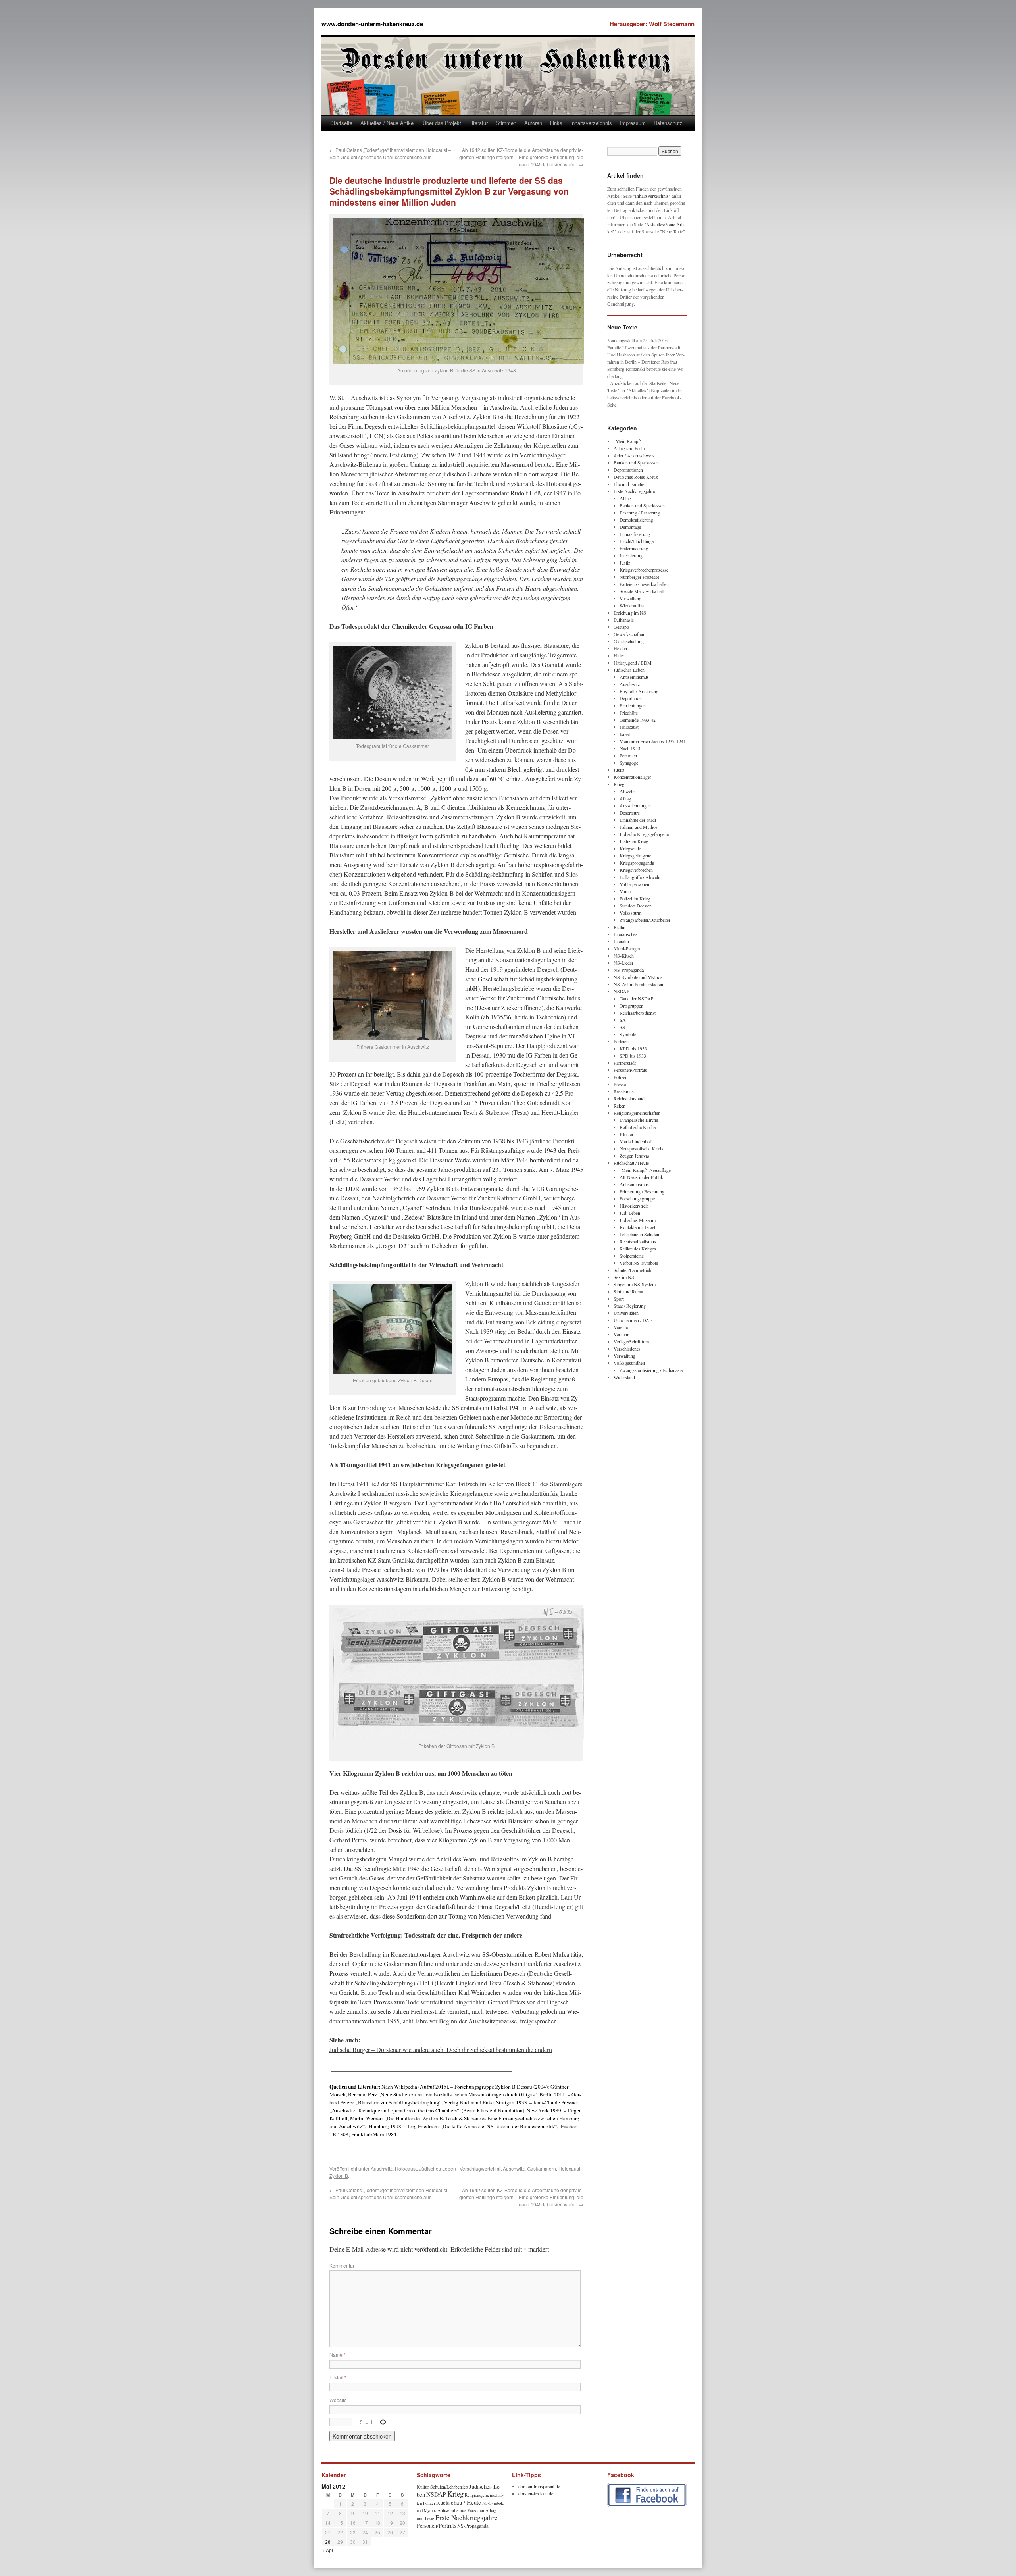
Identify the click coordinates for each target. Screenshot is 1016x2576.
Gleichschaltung (629, 641)
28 (328, 2542)
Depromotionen (628, 470)
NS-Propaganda (629, 970)
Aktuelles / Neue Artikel (388, 123)
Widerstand (624, 1377)
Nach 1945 (630, 748)
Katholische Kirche (638, 1127)
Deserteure (630, 813)
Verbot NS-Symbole (639, 1263)
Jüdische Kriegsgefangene (644, 834)
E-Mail (338, 2377)
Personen (628, 755)
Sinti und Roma (628, 1291)
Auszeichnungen (635, 805)
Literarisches (625, 934)
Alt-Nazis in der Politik (641, 1177)
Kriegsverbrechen (636, 870)
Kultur (620, 927)
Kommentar (342, 2265)
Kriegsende (630, 848)
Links (556, 123)
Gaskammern (542, 2169)
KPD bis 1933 (633, 1048)
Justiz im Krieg (634, 841)
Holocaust (406, 2169)
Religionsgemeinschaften (637, 1113)
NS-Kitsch (624, 956)
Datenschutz (668, 123)
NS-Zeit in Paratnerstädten (638, 984)
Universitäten (626, 1313)
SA (623, 1020)
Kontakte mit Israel (637, 1227)
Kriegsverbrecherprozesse (644, 570)
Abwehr (627, 791)
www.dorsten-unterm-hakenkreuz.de (372, 24)
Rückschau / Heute (631, 1163)
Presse (620, 1084)
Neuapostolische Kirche (642, 1148)
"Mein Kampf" (628, 441)
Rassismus (624, 1091)
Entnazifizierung (635, 534)
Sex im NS (624, 1277)
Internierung (631, 555)
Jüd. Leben (630, 1213)
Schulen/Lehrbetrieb (632, 1270)
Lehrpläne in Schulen (639, 1234)
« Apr (328, 2550)
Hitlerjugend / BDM (633, 663)
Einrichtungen (633, 705)
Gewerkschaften (629, 634)
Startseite (341, 123)
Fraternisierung (634, 548)
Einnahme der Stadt (638, 820)
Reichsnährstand (629, 1098)
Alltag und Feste (629, 448)
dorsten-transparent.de (539, 2486)
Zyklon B (339, 2176)
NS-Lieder (623, 963)
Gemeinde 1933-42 (638, 720)
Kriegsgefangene (635, 855)
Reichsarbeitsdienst (638, 1013)
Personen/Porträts (630, 1070)
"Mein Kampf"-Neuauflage (645, 1170)
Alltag (625, 498)
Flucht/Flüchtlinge (637, 541)
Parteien (621, 1041)
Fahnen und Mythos (639, 827)
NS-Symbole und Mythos (638, 977)
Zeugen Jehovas (635, 1156)
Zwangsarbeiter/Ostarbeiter (645, 920)
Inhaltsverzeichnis (591, 123)
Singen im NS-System (635, 1284)
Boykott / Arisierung (639, 691)
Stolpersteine (632, 1256)
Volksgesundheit (629, 1363)
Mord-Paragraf (628, 948)
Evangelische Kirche (639, 1120)
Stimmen (506, 123)
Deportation (631, 698)
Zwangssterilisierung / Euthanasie (651, 1370)
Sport (619, 1299)
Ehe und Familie (629, 484)
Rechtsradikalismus (638, 1241)
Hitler (619, 655)
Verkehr (621, 1334)
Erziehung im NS (630, 613)
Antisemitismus (634, 677)
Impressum (633, 123)
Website (338, 2400)
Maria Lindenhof (635, 1141)
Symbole (628, 1034)
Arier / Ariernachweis (634, 455)
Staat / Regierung (630, 1306)
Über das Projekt (442, 123)
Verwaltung (630, 598)
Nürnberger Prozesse (639, 577)
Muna (625, 891)
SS (622, 1027)
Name (338, 2355)
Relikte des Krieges (638, 1249)
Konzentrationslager (632, 777)
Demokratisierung (636, 520)
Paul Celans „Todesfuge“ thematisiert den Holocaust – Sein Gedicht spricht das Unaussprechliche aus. (390, 153)
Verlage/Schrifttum (631, 1341)
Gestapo (621, 627)
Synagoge (629, 763)
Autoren (533, 123)
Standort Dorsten (636, 906)
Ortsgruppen (631, 1006)
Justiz (625, 563)
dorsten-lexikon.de (536, 2493)
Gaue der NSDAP (637, 998)
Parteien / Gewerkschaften (644, 584)
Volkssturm (630, 913)
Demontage (630, 527)
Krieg (619, 784)
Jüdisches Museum (638, 1220)
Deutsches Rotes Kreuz (636, 477)
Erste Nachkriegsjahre (634, 491)
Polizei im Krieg (635, 898)
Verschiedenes (627, 1349)
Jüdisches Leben (438, 2169)
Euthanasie (624, 620)
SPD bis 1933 (633, 1056)
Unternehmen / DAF (633, 1320)
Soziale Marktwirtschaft (642, 591)
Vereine (621, 1327)
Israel (625, 734)
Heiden (620, 648)
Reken (620, 1106)
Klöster (626, 1134)
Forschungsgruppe (637, 1198)
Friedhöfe (629, 713)
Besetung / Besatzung (640, 513)
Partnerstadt (625, 1063)
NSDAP (622, 991)
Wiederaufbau (633, 605)
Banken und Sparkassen (636, 462)
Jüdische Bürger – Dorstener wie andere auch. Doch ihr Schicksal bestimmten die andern (441, 2049)
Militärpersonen (634, 884)
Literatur (478, 123)
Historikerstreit (634, 1206)
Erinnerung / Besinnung (642, 1191)
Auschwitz (382, 2169)
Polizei (620, 1077)
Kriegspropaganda (637, 863)
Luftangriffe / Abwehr (640, 877)
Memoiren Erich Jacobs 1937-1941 (653, 741)
